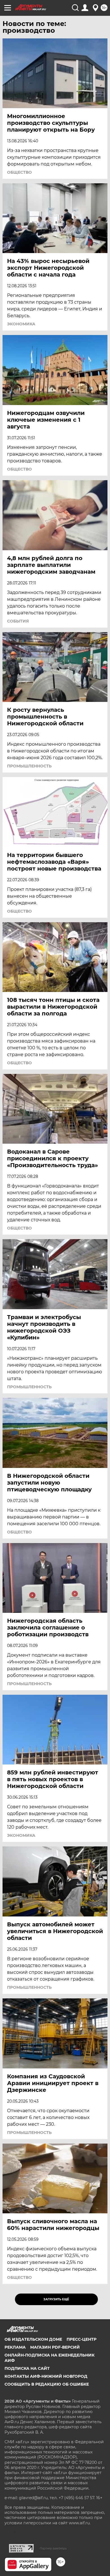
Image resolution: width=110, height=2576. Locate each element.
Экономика (21, 324)
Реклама (15, 2347)
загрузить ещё (56, 2299)
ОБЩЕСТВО (19, 172)
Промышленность (29, 766)
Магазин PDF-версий (55, 2347)
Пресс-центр (82, 2339)
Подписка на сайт (27, 2368)
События (18, 621)
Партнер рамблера (53, 2548)
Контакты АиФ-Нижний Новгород (46, 2376)
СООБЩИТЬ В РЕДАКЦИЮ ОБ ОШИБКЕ (47, 2384)
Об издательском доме (33, 2339)
